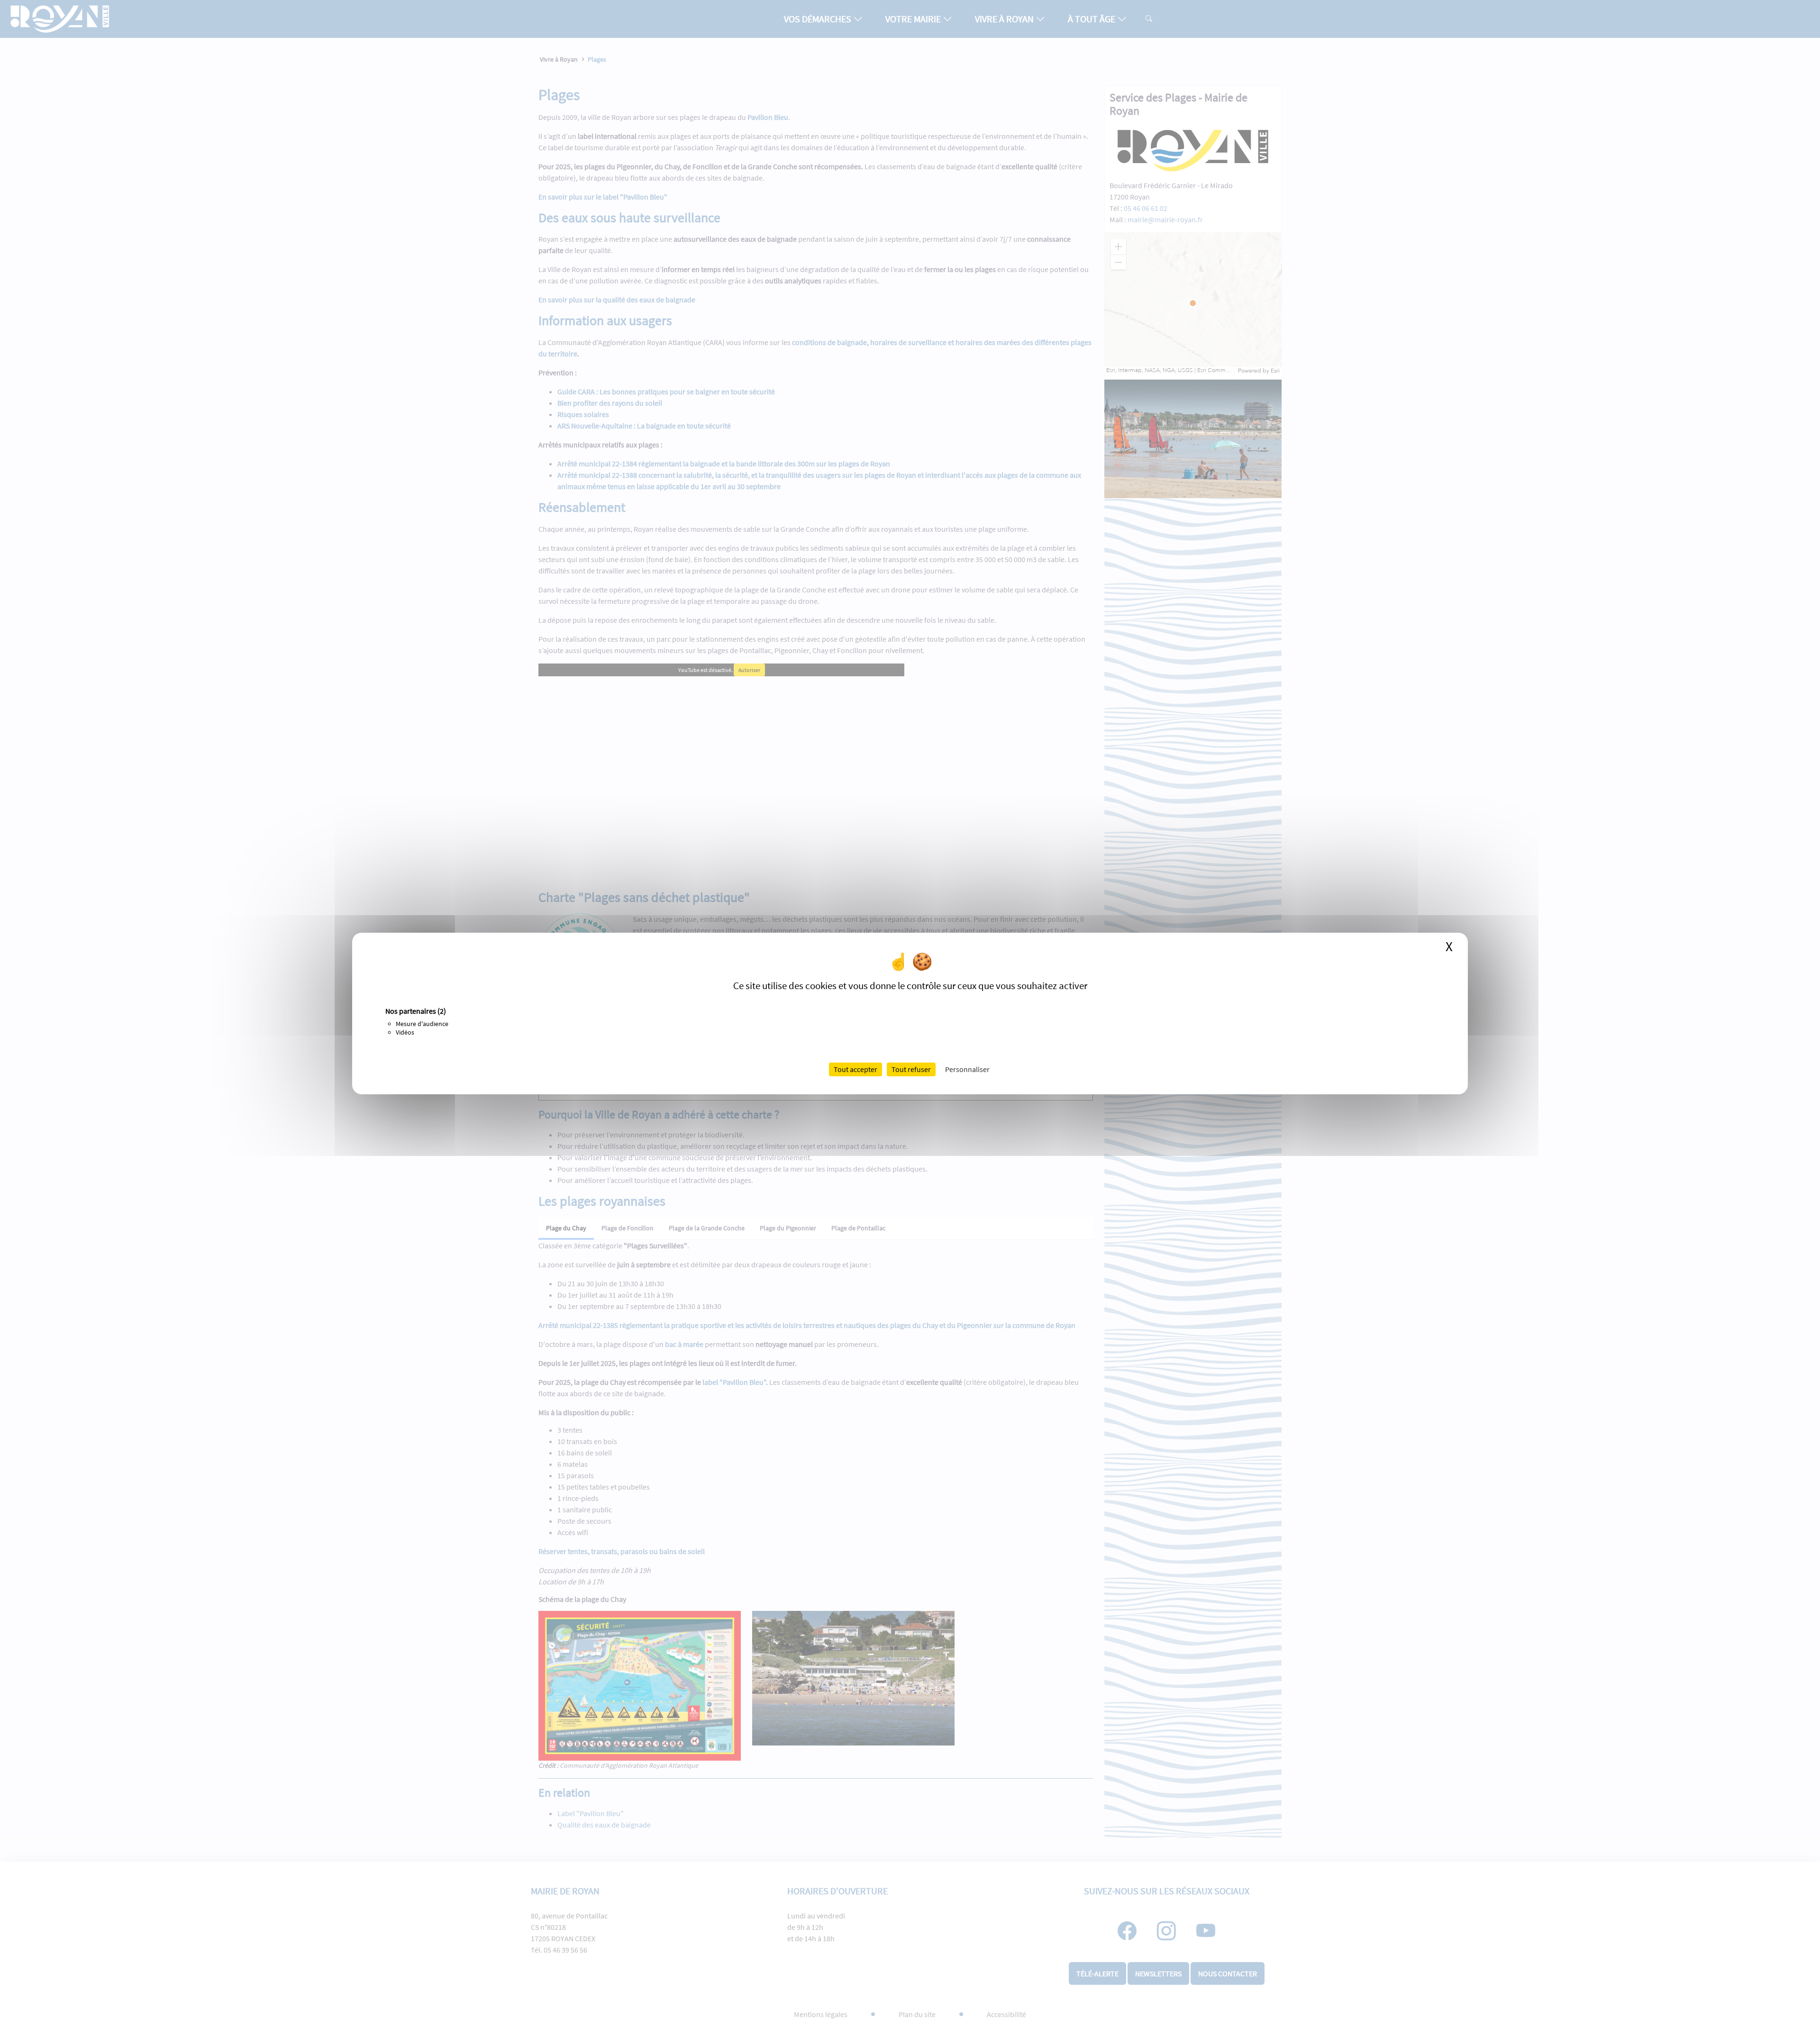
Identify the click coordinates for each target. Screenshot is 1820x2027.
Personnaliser (967, 1069)
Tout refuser (911, 1069)
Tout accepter (855, 1069)
